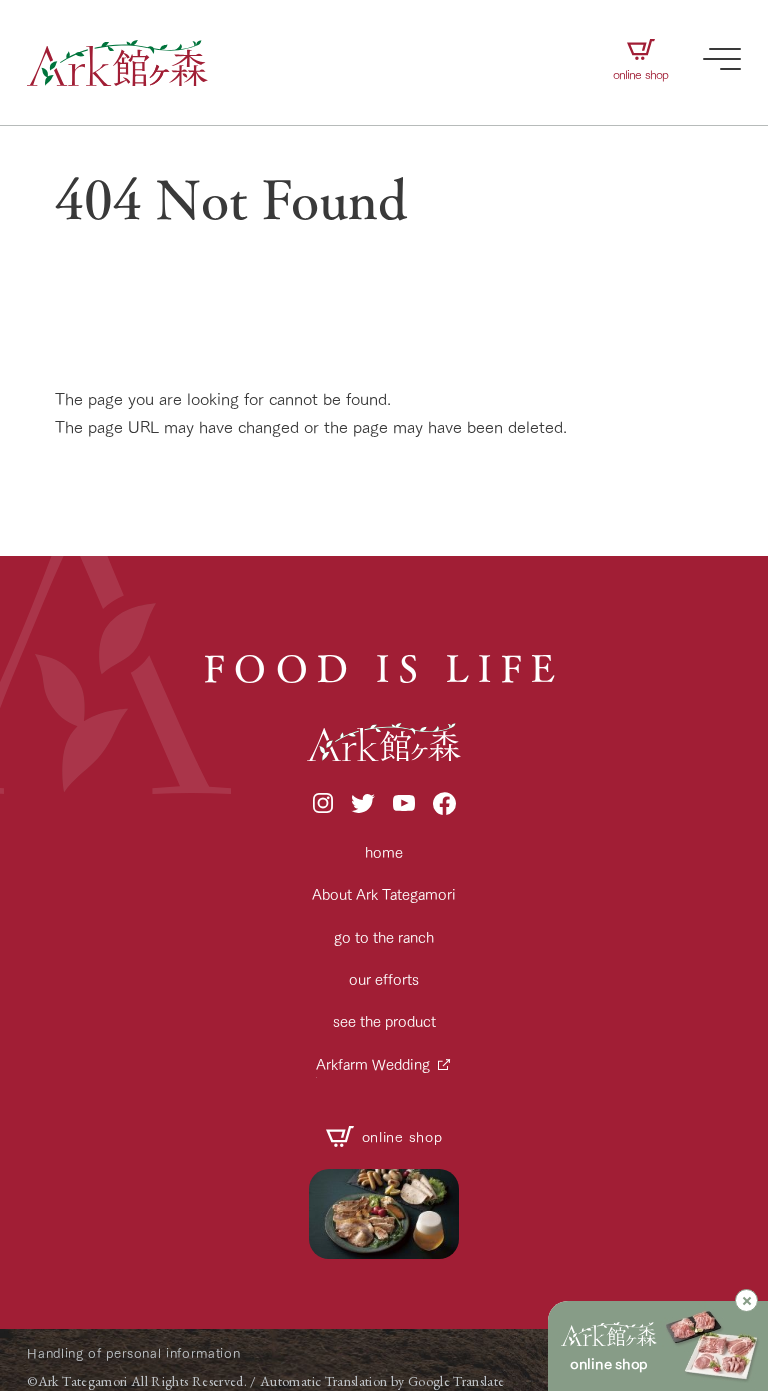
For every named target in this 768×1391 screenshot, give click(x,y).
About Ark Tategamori (384, 893)
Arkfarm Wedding (373, 1063)
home (384, 851)
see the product (384, 1020)
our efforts (384, 978)
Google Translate (456, 1381)
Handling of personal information (133, 1352)
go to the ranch (384, 936)
